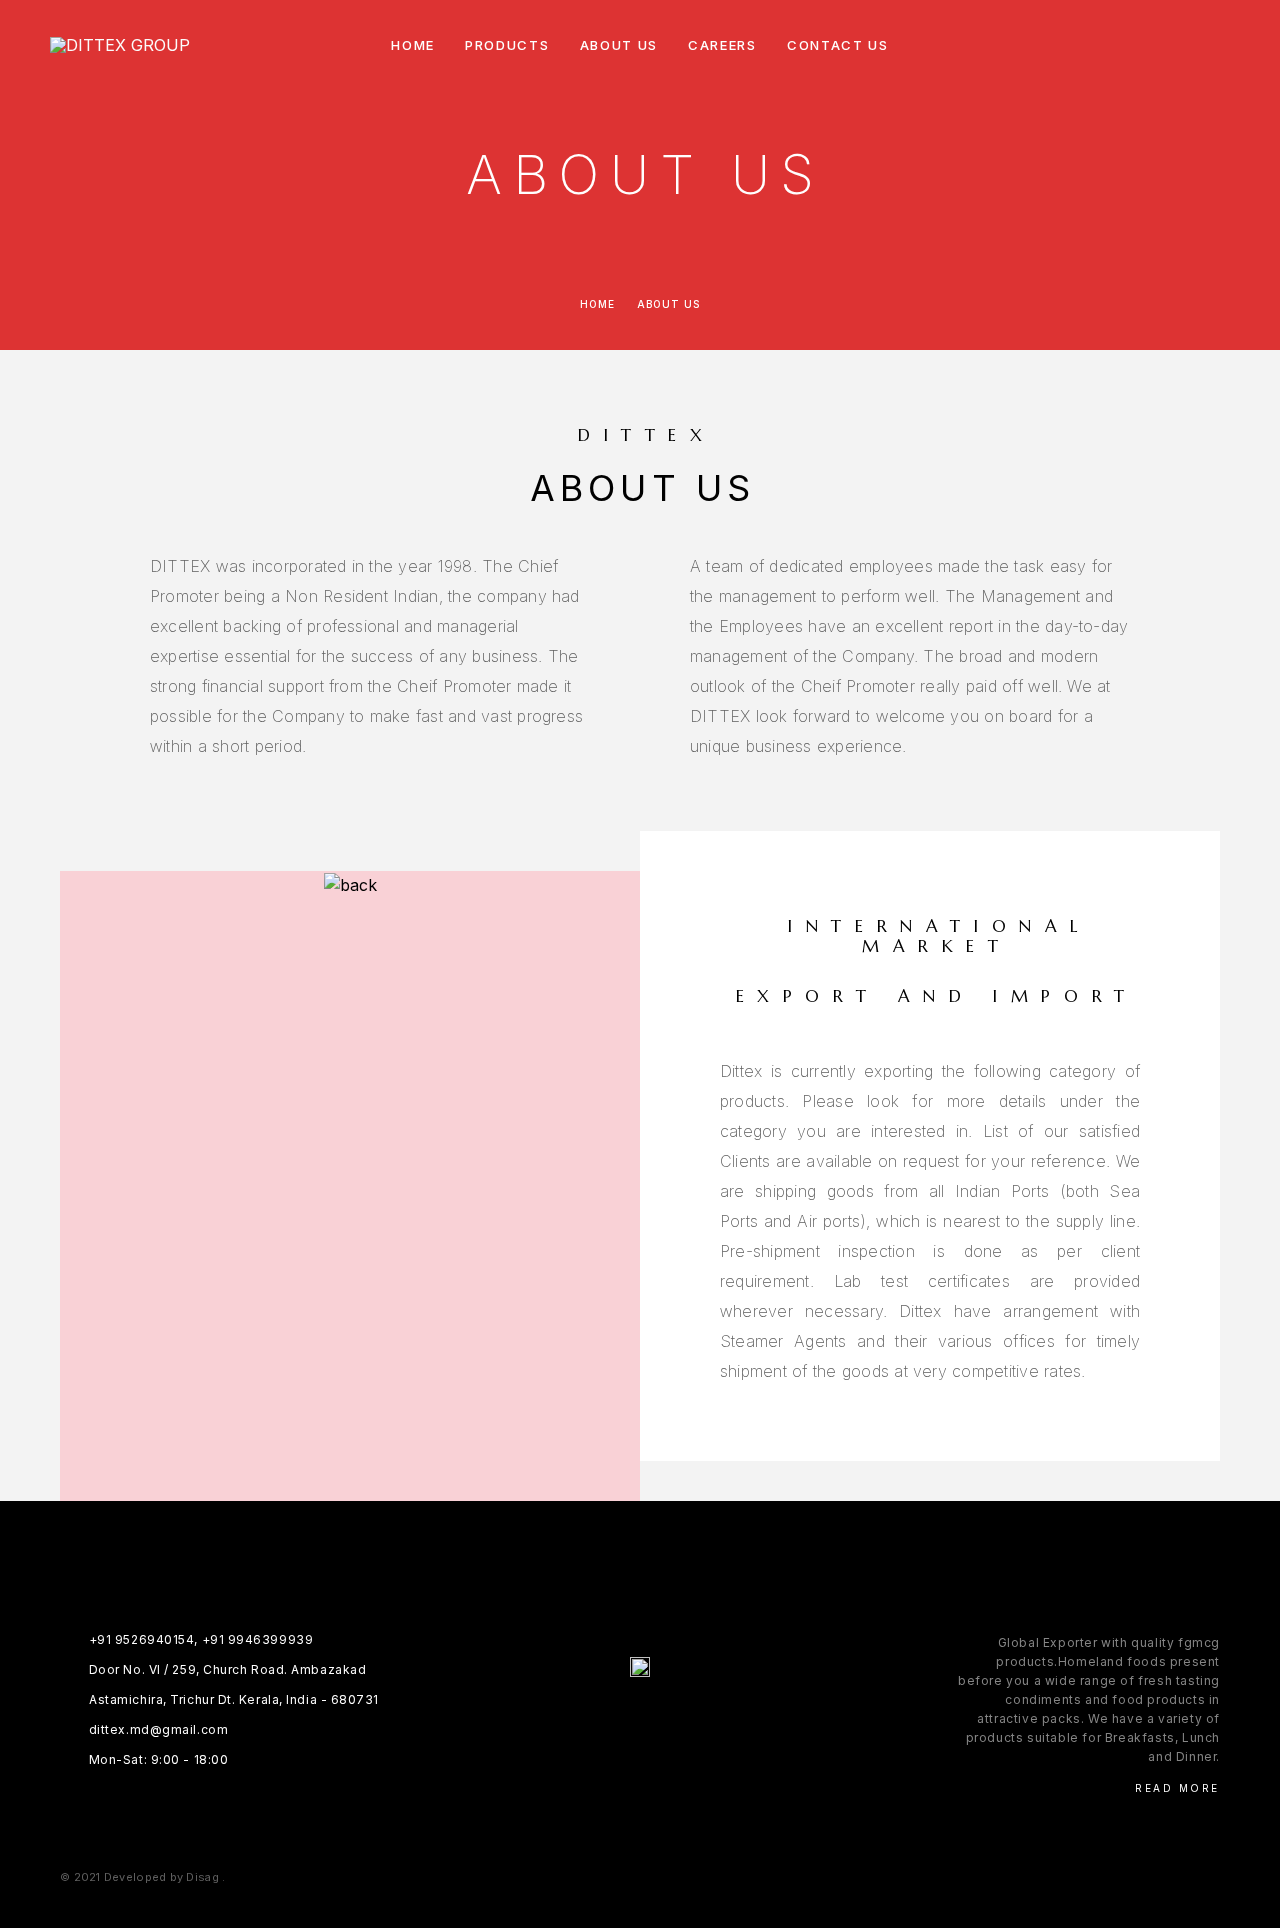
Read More (1177, 1788)
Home (413, 45)
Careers (722, 45)
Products (507, 45)
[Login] (1132, 45)
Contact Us (838, 45)
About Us (619, 45)
